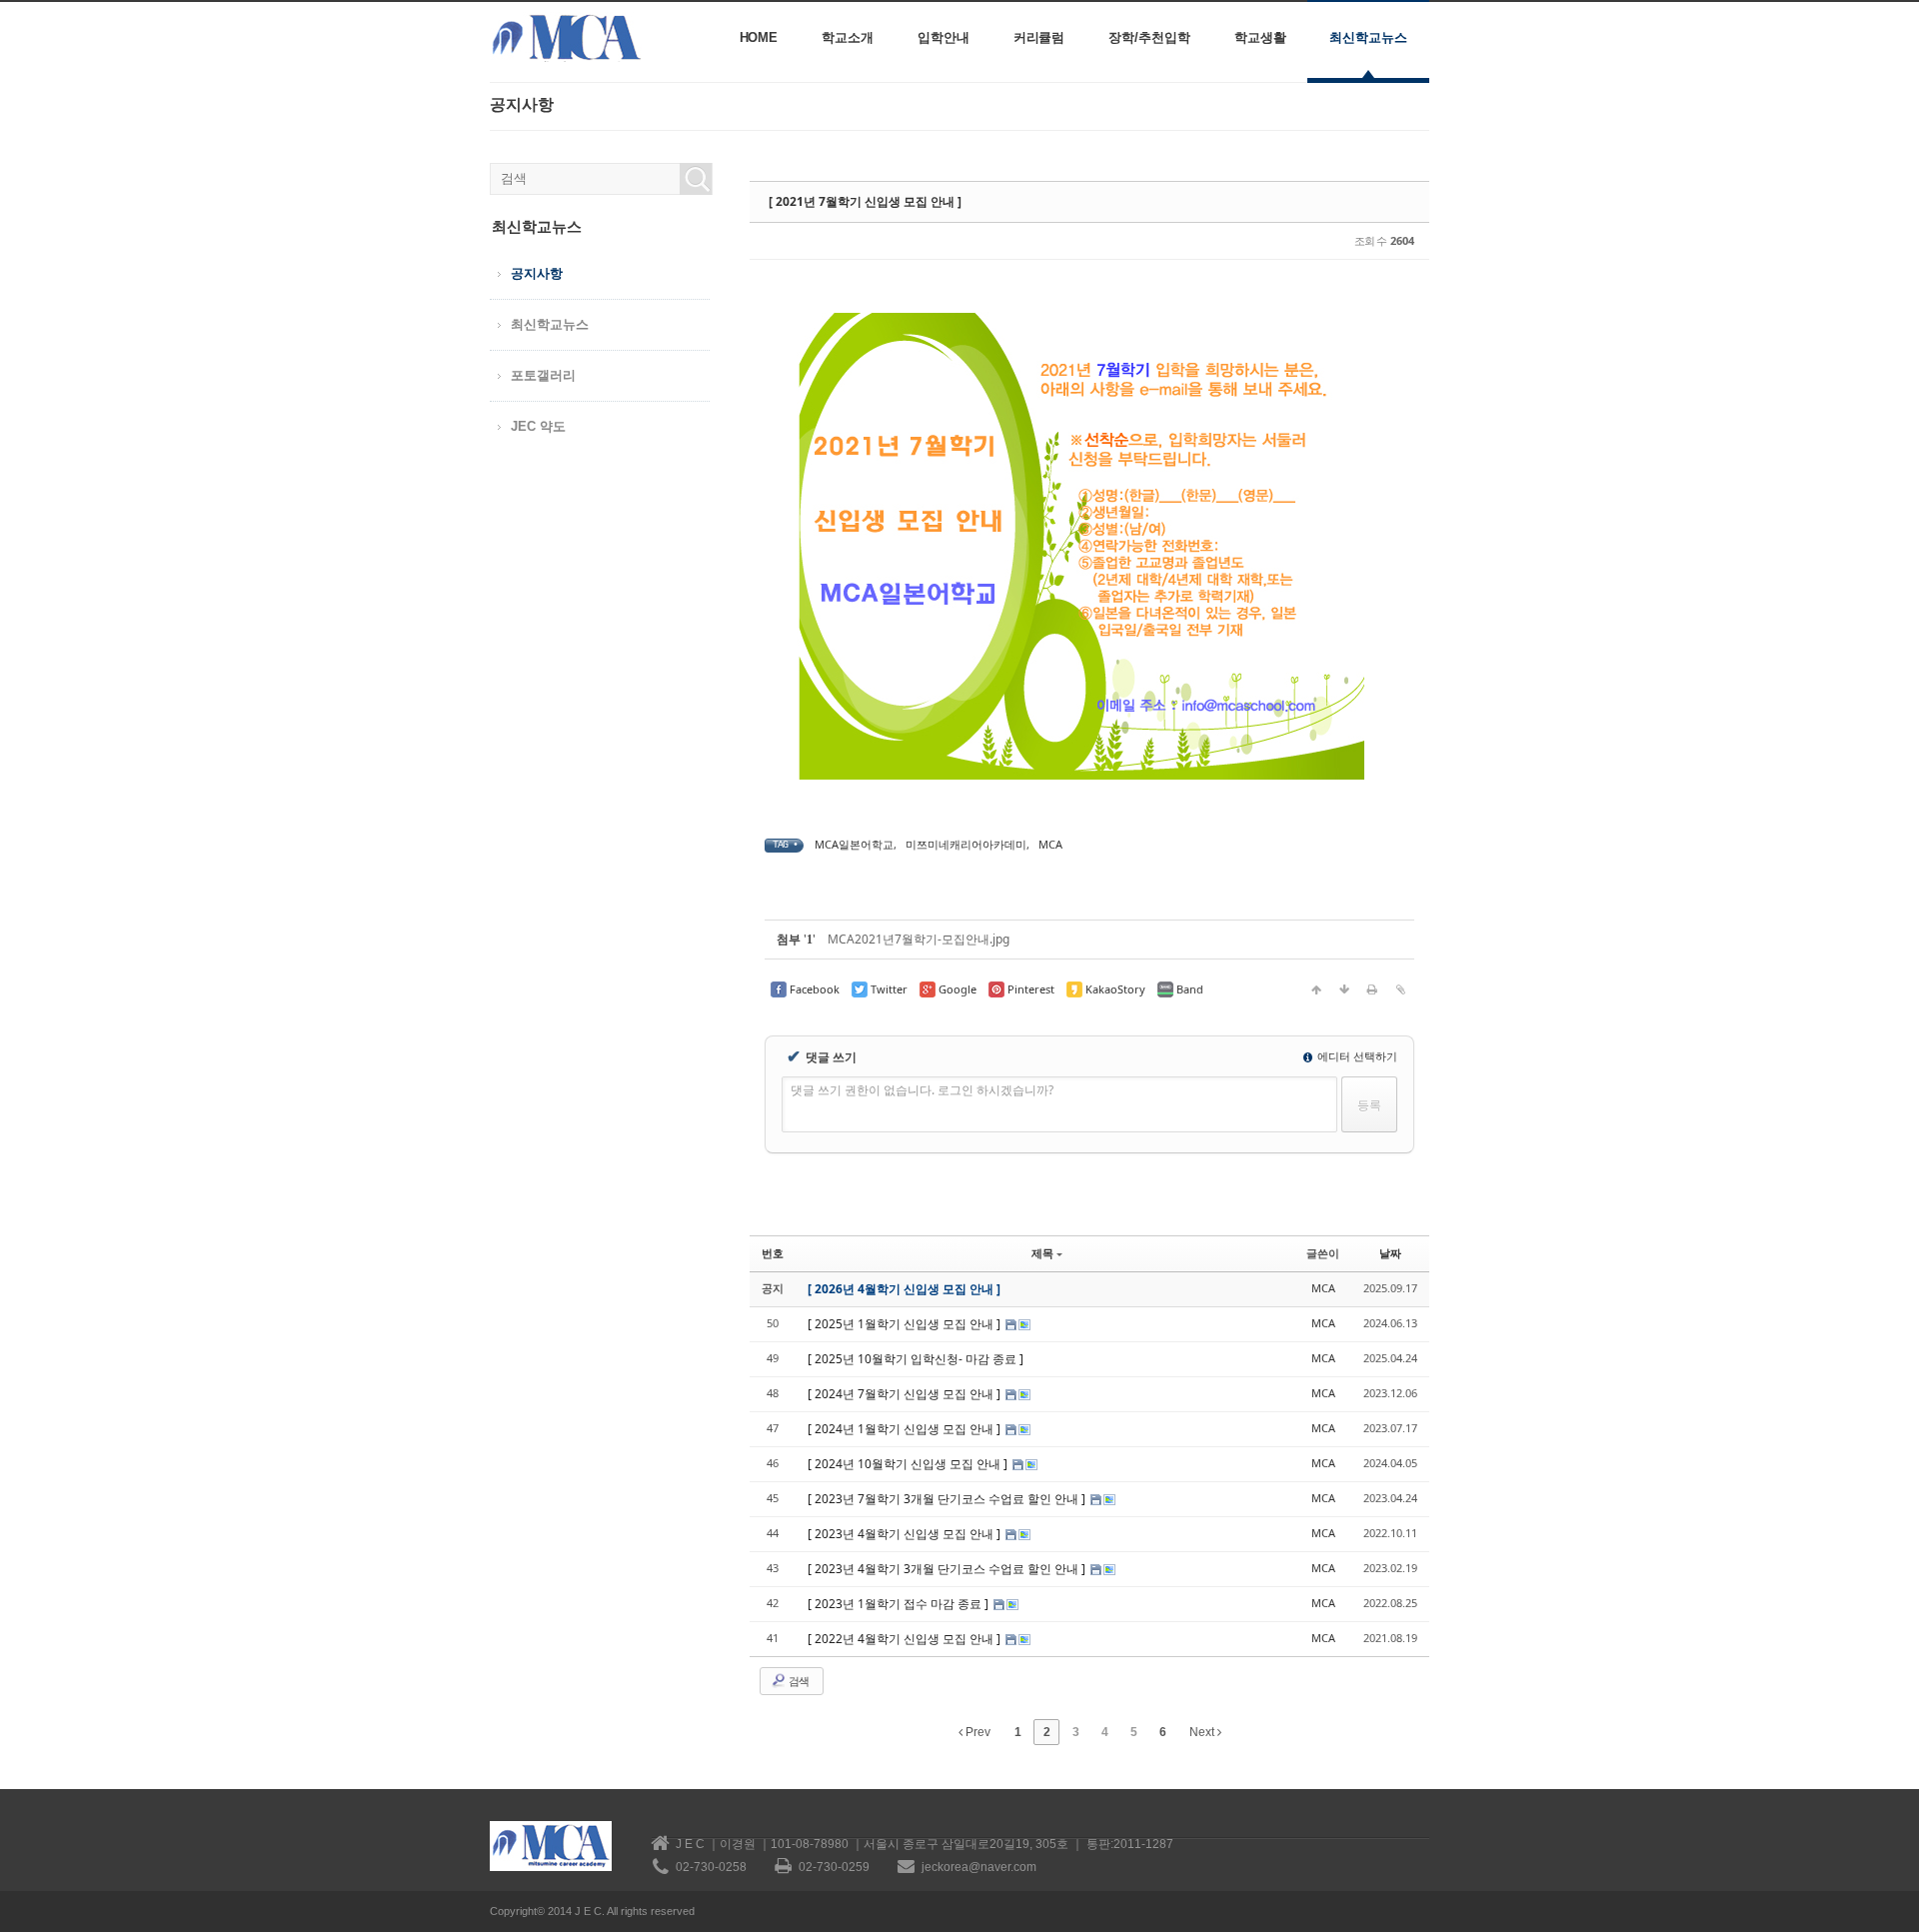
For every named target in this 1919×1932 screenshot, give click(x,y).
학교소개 (848, 37)
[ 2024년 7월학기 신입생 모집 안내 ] (906, 1394)
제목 (1042, 1253)
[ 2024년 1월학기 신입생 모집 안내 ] (906, 1429)
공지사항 (537, 273)
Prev (976, 1732)
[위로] (1316, 989)
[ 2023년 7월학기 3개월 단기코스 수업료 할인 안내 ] (948, 1499)
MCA (1050, 844)
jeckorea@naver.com (979, 1867)
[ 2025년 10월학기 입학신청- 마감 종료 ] (916, 1359)
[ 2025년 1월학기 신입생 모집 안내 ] (906, 1324)
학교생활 (1260, 37)
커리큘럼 (1039, 37)
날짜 (1390, 1253)
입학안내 (944, 37)
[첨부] (1400, 989)
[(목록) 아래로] (1344, 989)
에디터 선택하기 (1356, 1056)
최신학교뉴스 (1368, 37)
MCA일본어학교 (854, 844)
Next (1203, 1732)
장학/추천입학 (1149, 37)
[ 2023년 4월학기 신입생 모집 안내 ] (906, 1534)
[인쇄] (1372, 989)
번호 (773, 1253)
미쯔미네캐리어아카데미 (966, 844)
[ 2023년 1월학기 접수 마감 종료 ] (900, 1604)
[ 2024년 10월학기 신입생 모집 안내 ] (909, 1464)
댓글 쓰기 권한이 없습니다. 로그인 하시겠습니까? (922, 1090)
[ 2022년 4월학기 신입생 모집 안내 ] (906, 1639)
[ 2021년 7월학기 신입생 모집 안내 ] (865, 201)
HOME (759, 37)
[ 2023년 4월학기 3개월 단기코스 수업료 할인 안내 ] (948, 1569)
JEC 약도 (538, 426)
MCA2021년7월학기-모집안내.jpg (919, 939)
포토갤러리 (543, 375)
